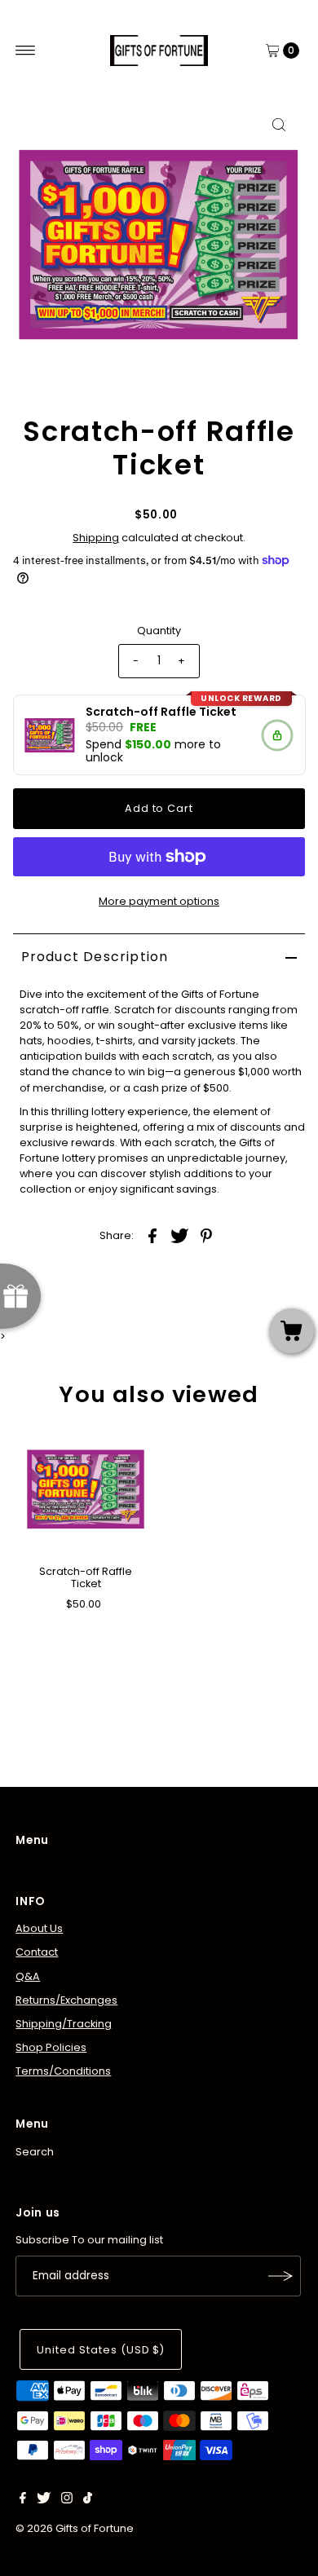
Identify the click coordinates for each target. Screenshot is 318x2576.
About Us (39, 1928)
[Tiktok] (88, 2500)
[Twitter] (44, 2500)
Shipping (96, 538)
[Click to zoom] (279, 125)
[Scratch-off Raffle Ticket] (86, 1489)
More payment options (159, 901)
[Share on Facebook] (152, 1235)
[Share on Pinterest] (206, 1235)
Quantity (159, 631)
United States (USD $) (101, 2350)
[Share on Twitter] (179, 1235)
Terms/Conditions (63, 2071)
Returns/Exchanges (66, 2000)
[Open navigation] (26, 51)
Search (35, 2152)
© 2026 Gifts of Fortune (75, 2528)
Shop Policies (51, 2047)
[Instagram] (67, 2500)
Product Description (95, 957)
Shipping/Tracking (64, 2024)
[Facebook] (23, 2500)
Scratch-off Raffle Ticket (86, 1577)
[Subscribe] (280, 2276)
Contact (37, 1952)
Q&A (28, 1976)
